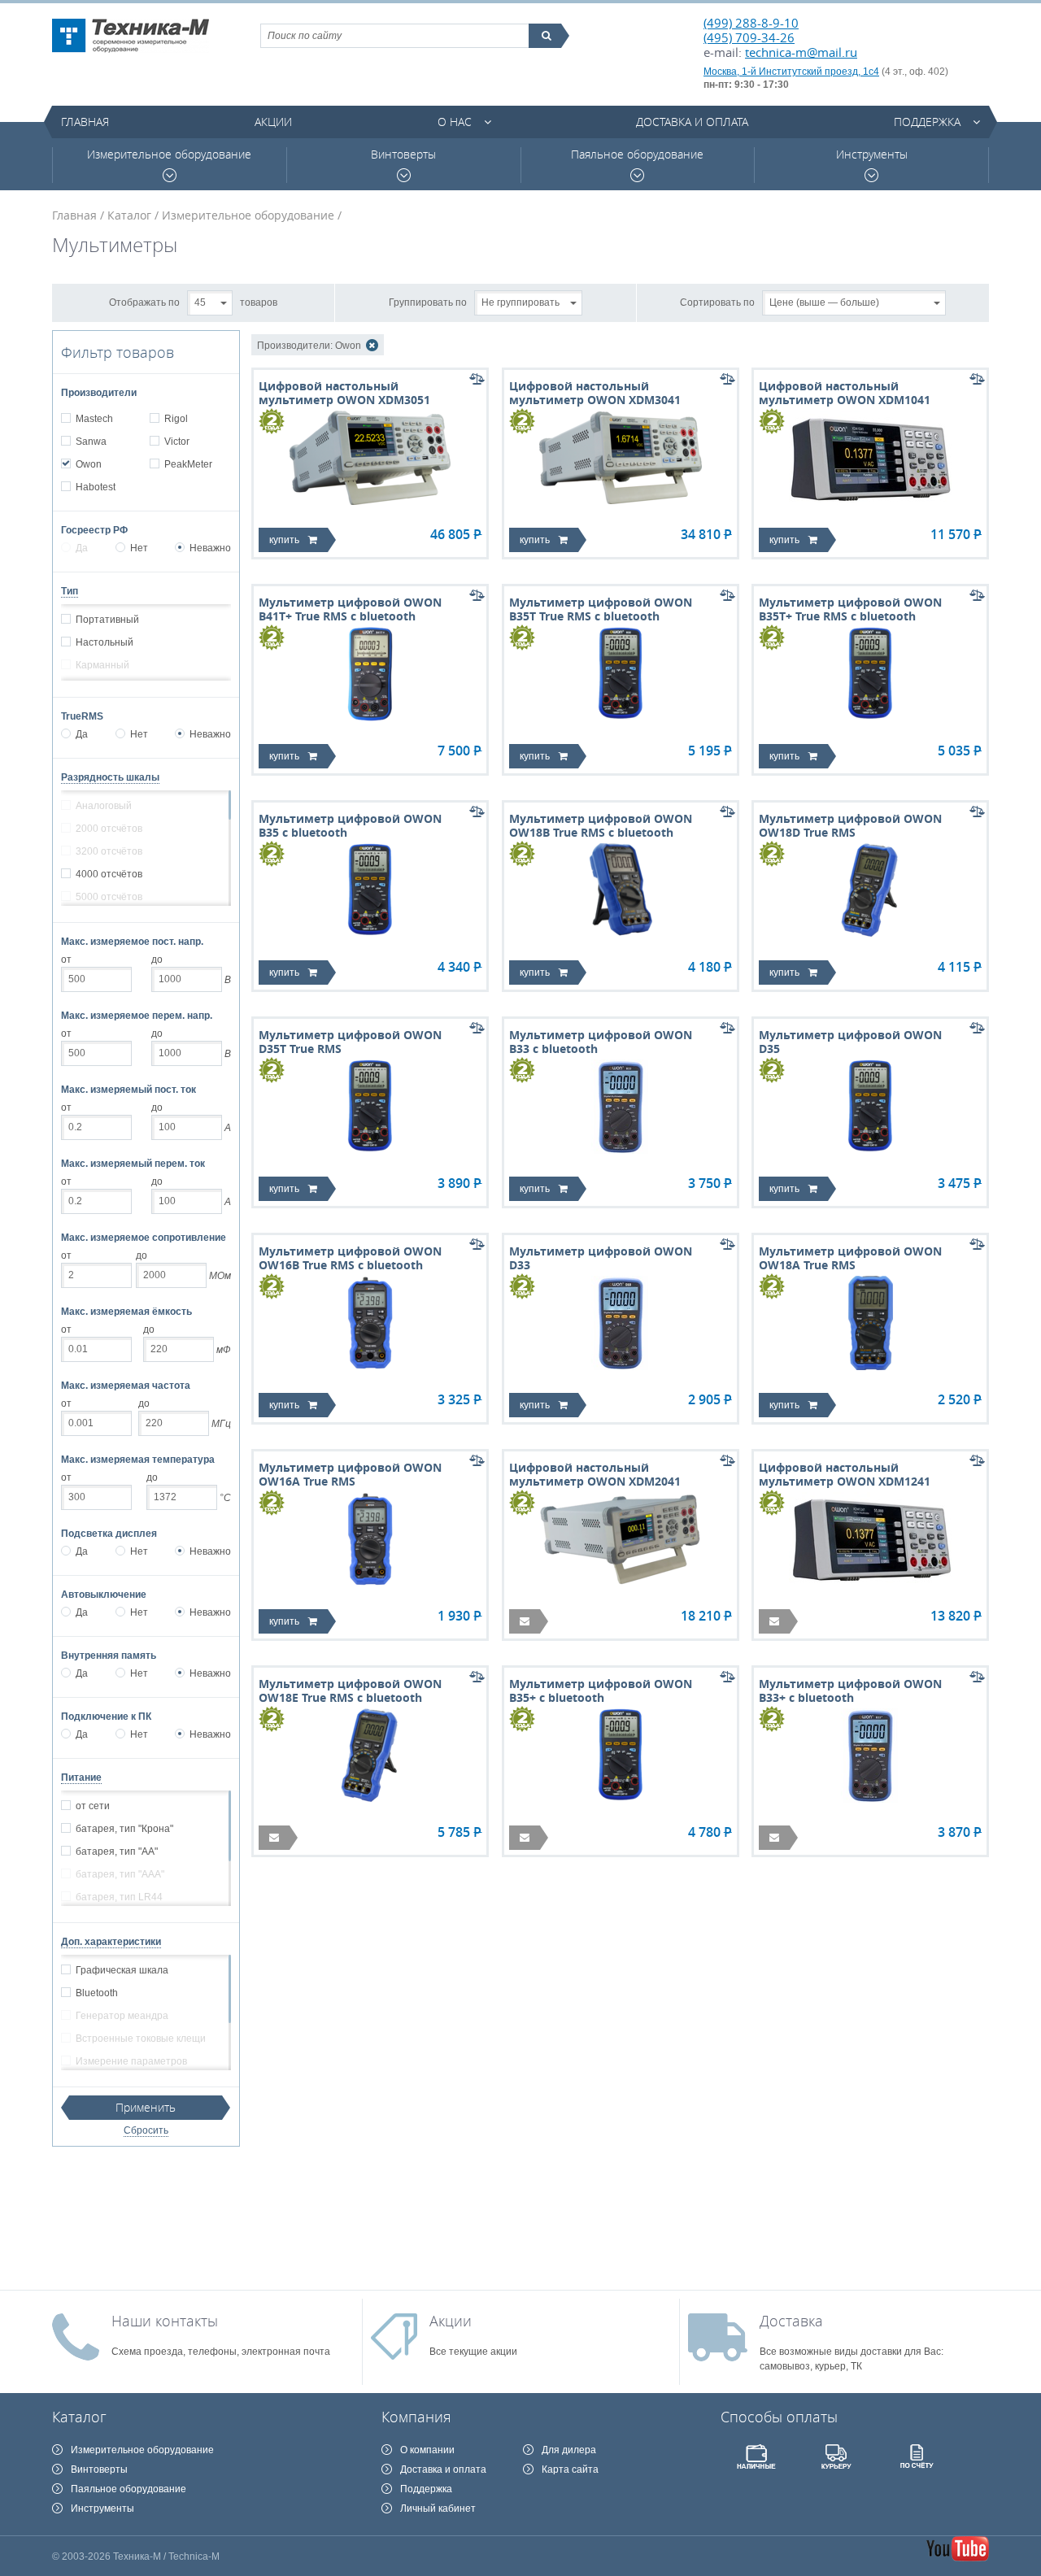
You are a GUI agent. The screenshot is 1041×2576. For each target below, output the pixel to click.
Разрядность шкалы (110, 777)
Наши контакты (165, 2321)
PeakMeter (188, 464)
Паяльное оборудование (637, 154)
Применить (146, 2107)
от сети (93, 1806)
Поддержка (927, 122)
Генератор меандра (122, 2016)
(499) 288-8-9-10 (751, 23)
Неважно (210, 548)
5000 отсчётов (109, 897)
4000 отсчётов (109, 874)
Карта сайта (570, 2469)
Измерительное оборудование (169, 154)
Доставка (791, 2321)
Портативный (107, 620)
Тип (70, 591)
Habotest (96, 487)
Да (82, 548)
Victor (177, 442)
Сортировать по (717, 302)
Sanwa (91, 442)
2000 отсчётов (109, 829)
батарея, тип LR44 (119, 1897)
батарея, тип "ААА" (120, 1874)
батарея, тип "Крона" (124, 1829)
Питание (81, 1778)
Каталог (129, 215)
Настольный (105, 642)
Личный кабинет (438, 2509)
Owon (89, 464)
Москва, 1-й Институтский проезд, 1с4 (791, 72)
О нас (455, 122)
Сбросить (146, 2130)
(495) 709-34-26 (749, 37)
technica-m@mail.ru (801, 52)
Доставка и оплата (692, 122)
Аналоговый (104, 806)
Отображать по (144, 302)
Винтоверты (403, 154)
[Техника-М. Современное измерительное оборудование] (131, 36)
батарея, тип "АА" (117, 1851)
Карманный (102, 665)
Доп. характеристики (111, 1942)
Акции (273, 122)
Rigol (176, 419)
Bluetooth (97, 1993)
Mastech (94, 419)
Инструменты (872, 154)
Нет (139, 548)
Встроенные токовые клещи (141, 2039)
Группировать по (428, 302)
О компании (427, 2450)
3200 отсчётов (109, 851)
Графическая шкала (122, 1970)
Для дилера (569, 2450)
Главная (85, 122)
